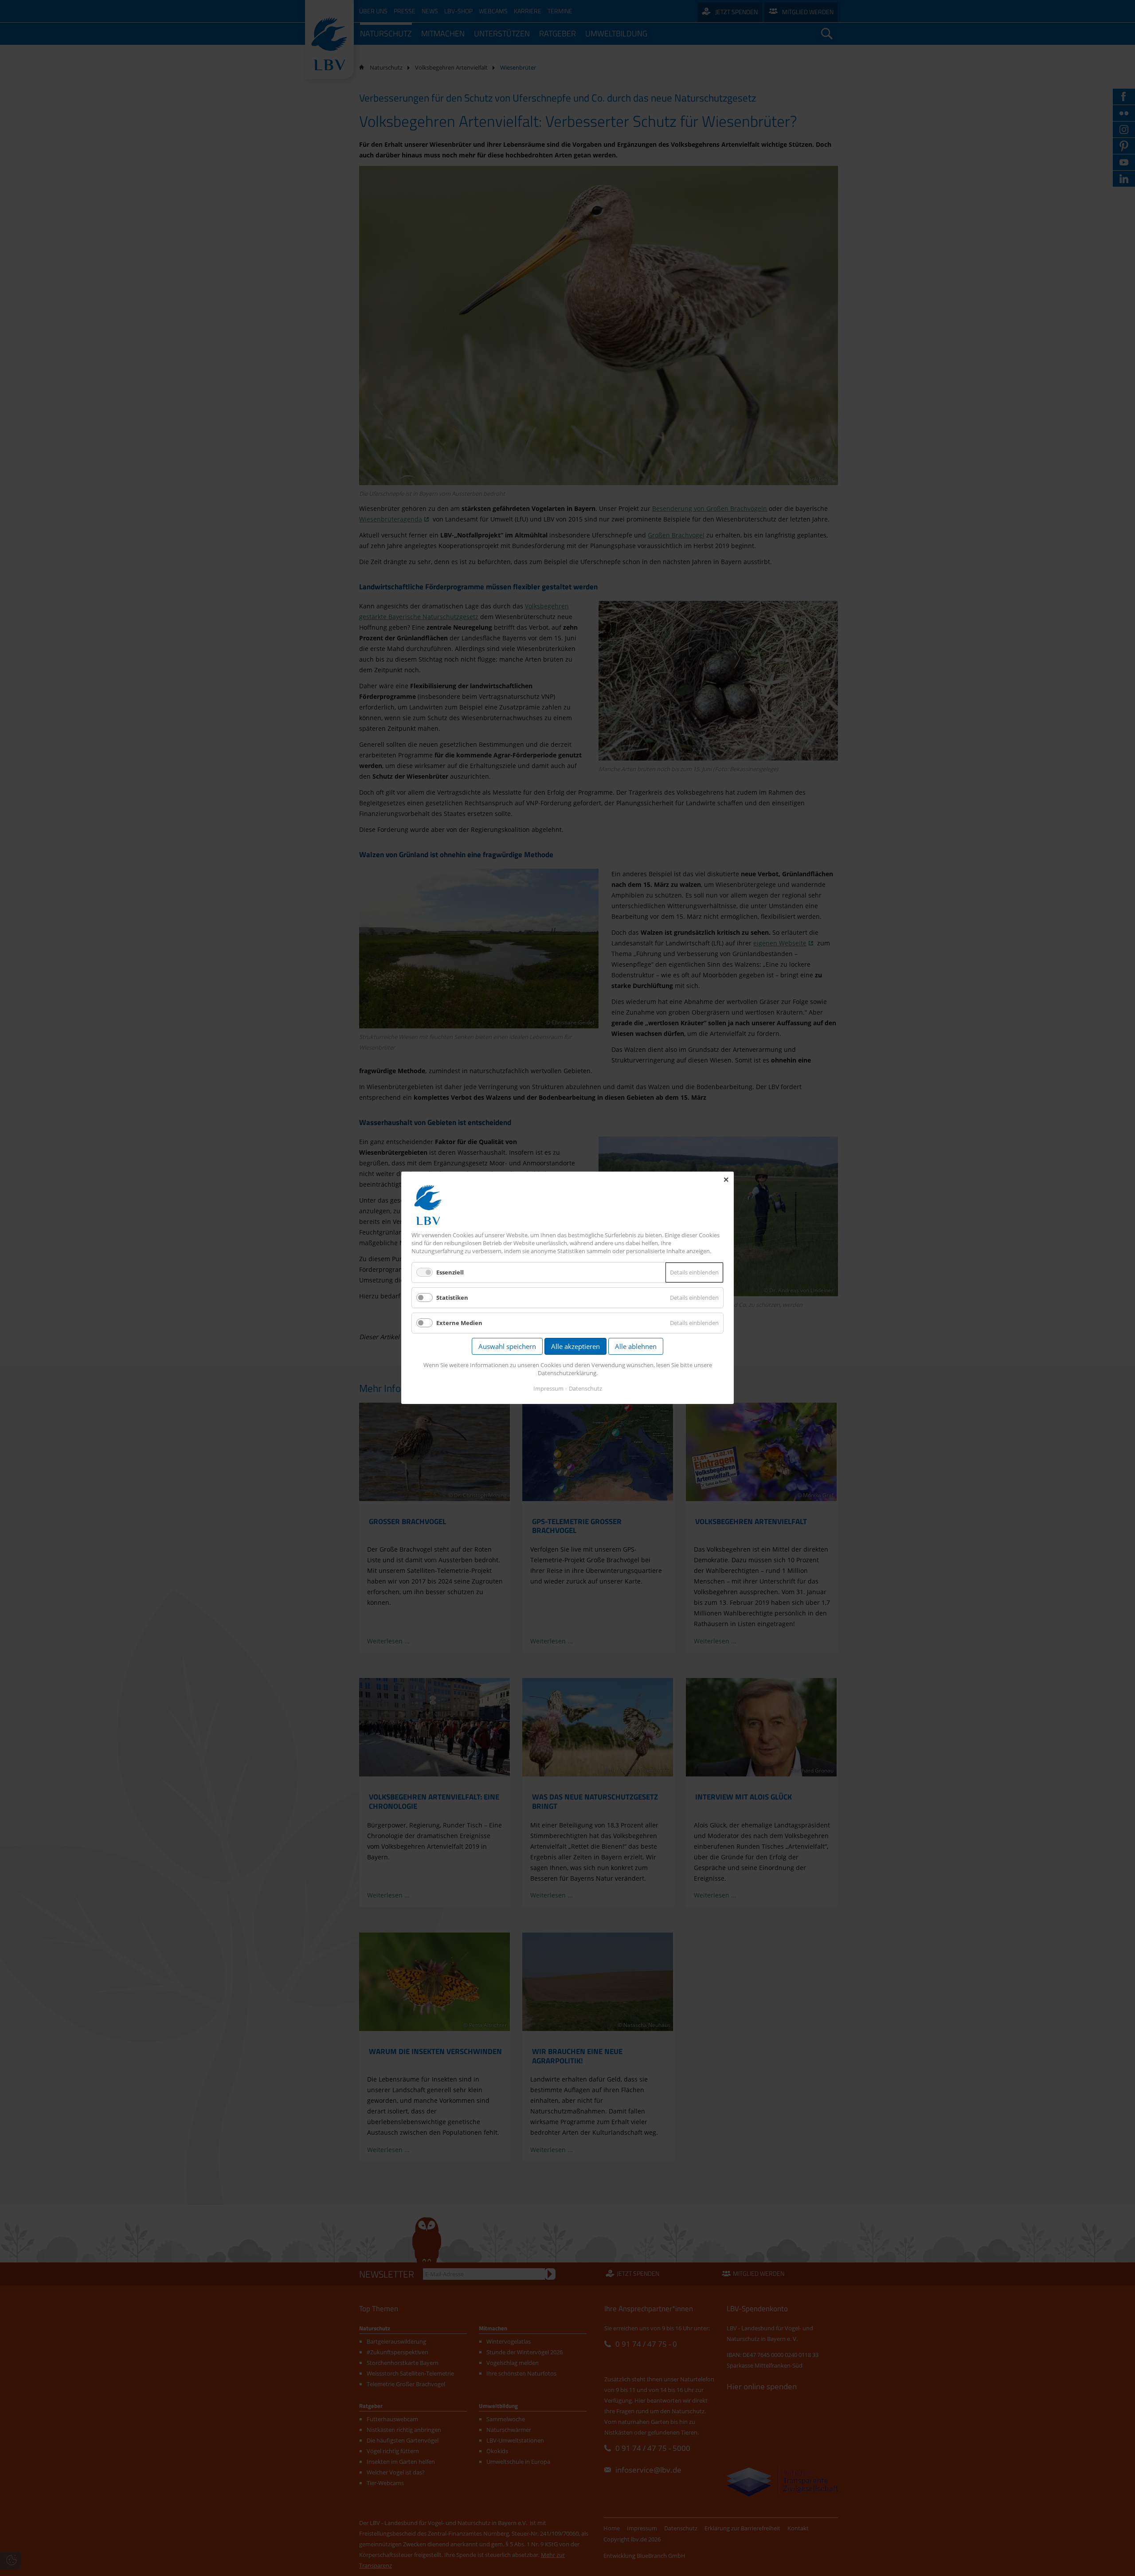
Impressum (548, 1389)
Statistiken (452, 1298)
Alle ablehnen (636, 1347)
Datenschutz (585, 1389)
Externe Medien (459, 1323)
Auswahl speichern (507, 1347)
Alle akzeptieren (575, 1347)
